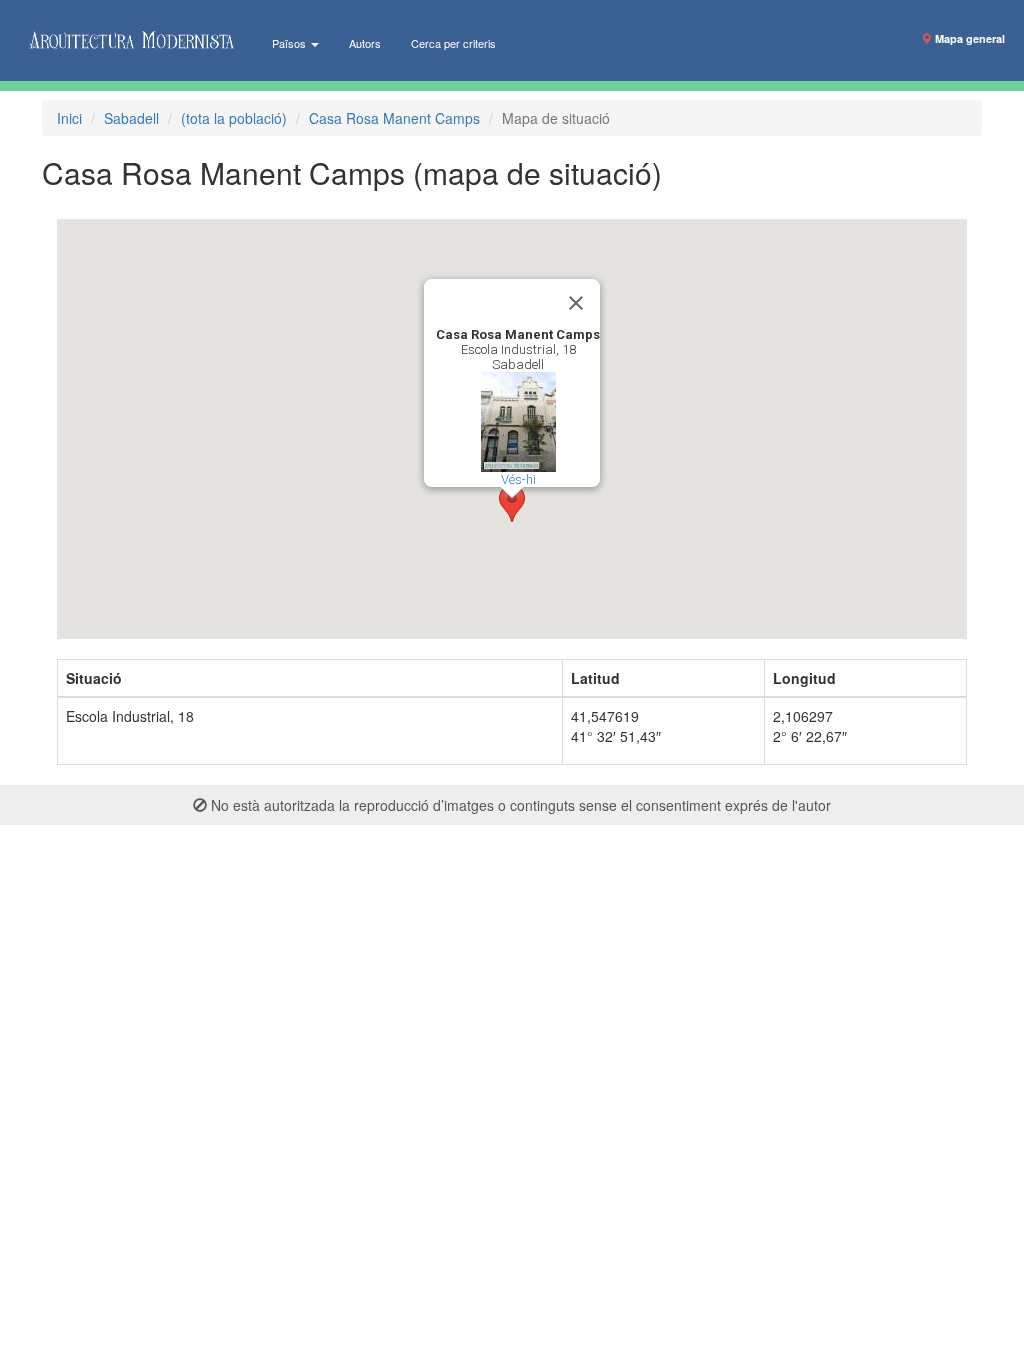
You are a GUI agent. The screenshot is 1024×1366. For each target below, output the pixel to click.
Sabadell (131, 118)
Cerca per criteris (453, 43)
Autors (365, 43)
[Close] (576, 303)
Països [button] (290, 43)
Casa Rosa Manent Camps (394, 118)
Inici (69, 118)
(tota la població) (234, 118)
